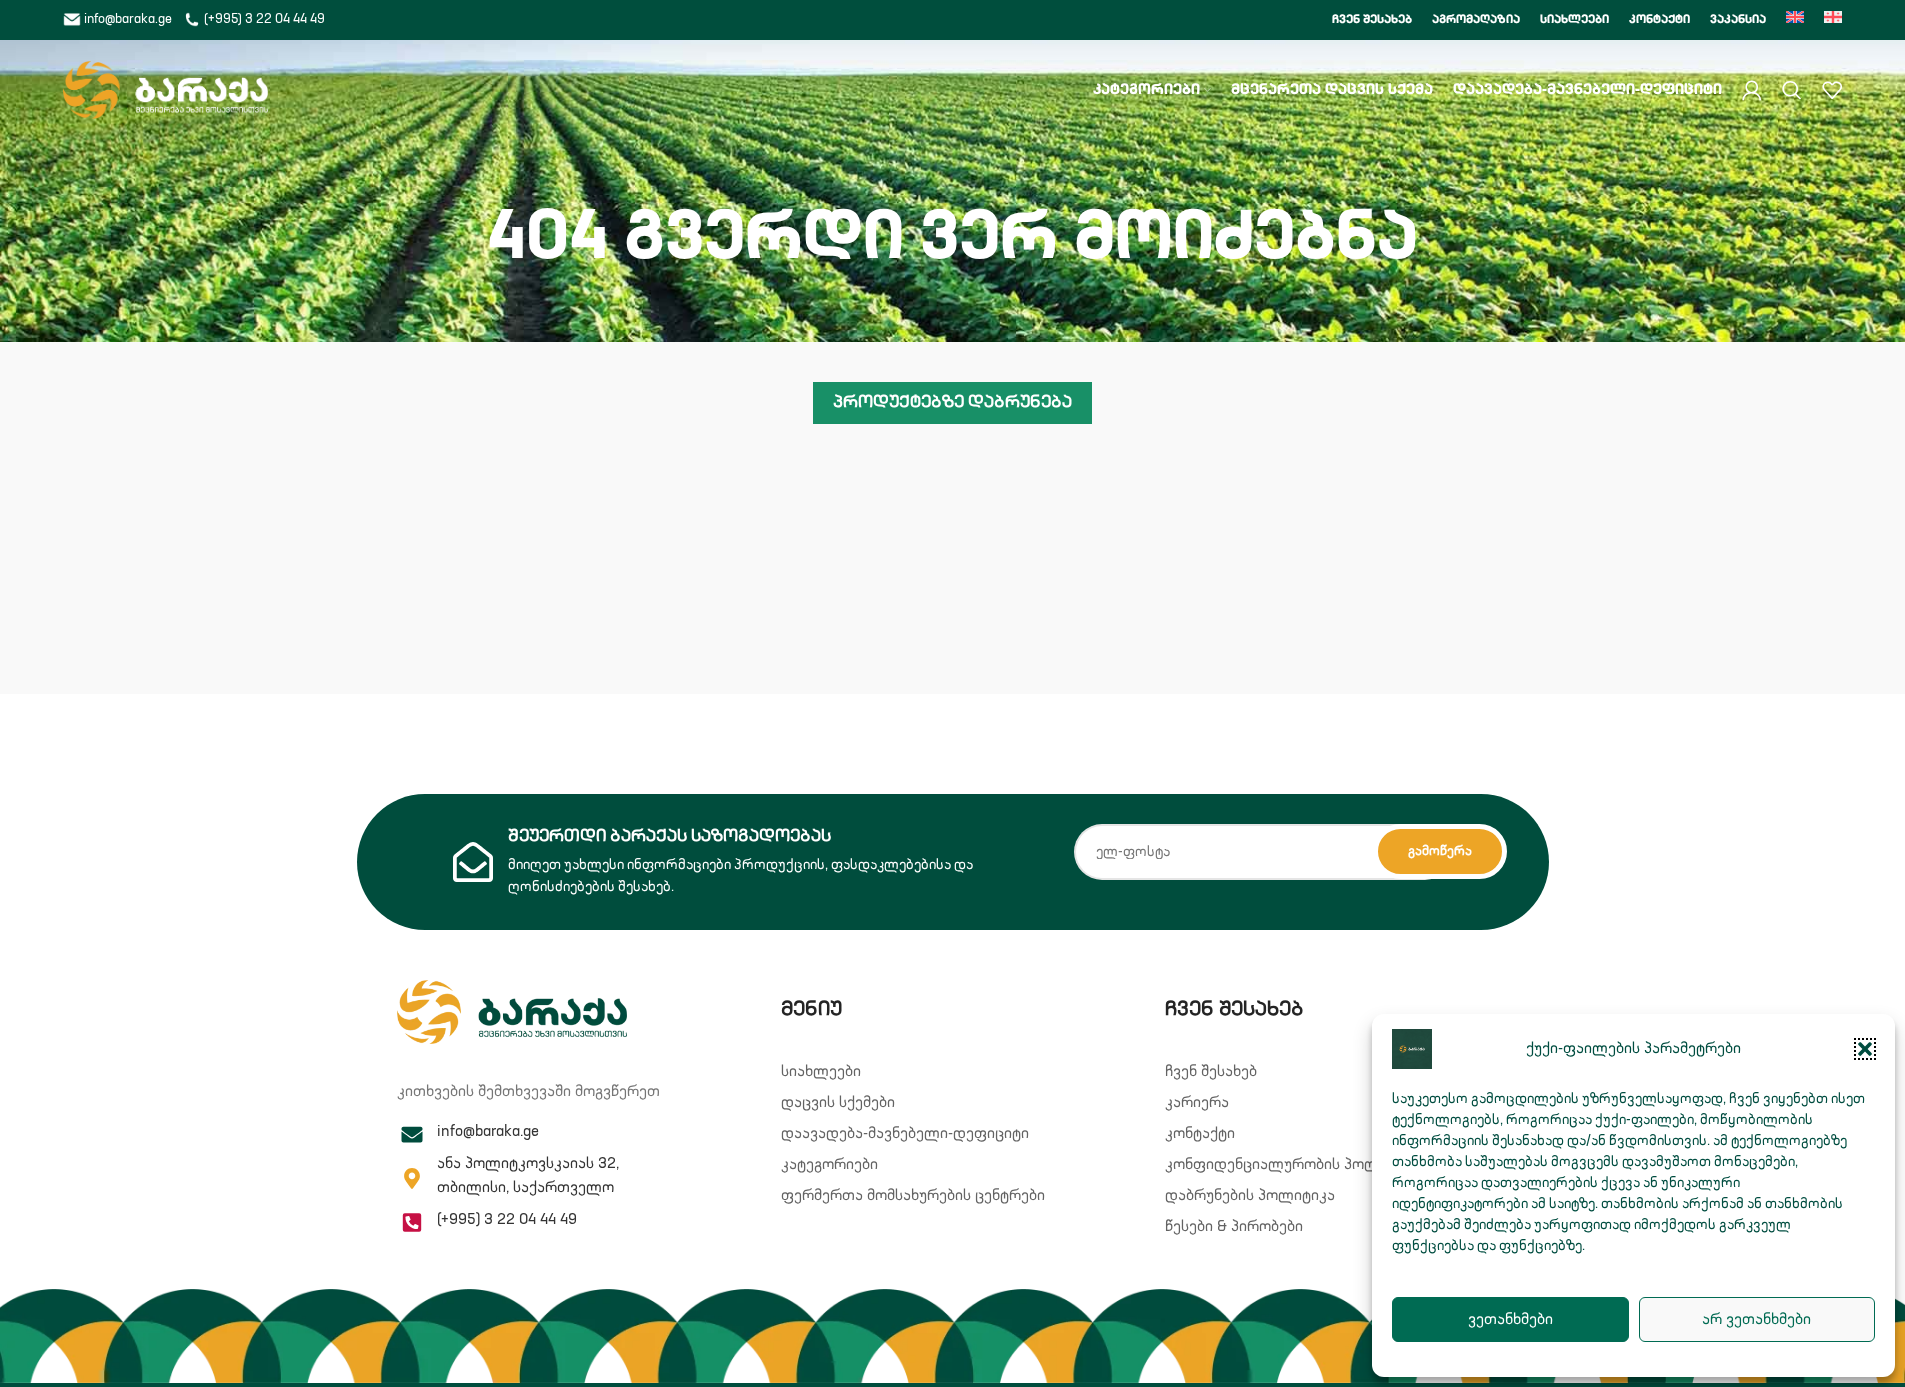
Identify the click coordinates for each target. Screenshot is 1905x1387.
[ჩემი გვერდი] (1752, 90)
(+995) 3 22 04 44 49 (263, 19)
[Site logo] (165, 89)
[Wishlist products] (1832, 90)
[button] (1865, 1049)
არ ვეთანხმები (1756, 1319)
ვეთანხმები (1510, 1319)
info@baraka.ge (128, 19)
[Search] (1792, 90)
